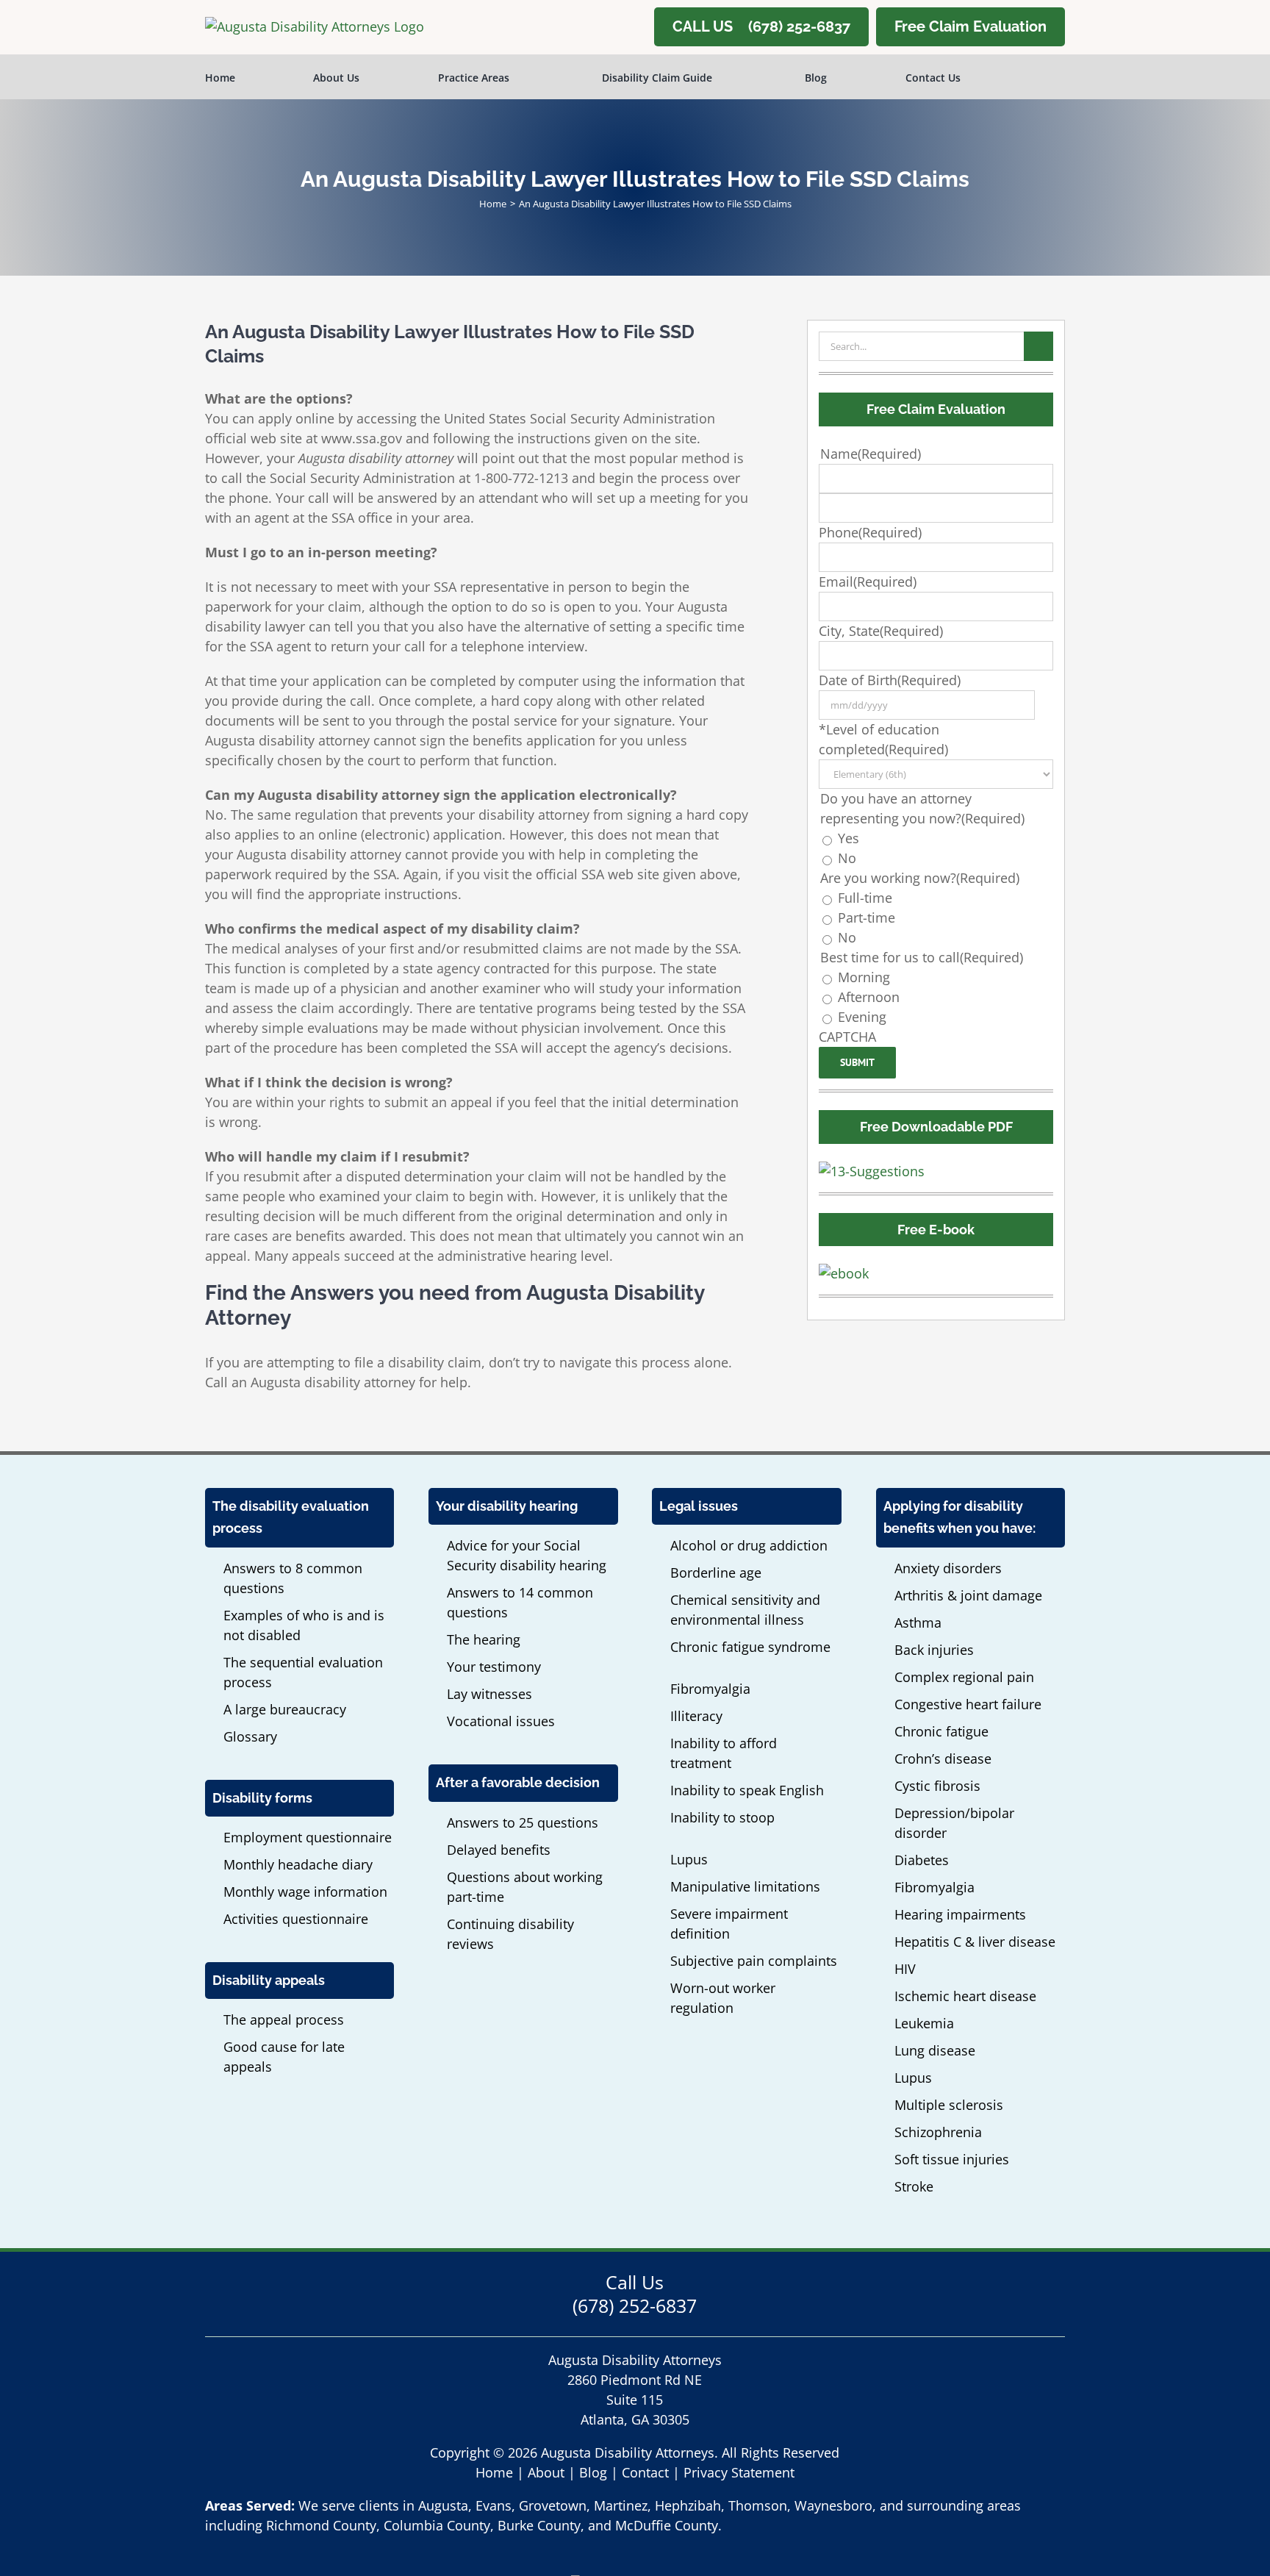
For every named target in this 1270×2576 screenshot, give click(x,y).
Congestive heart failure (968, 1704)
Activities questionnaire (296, 1919)
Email (868, 582)
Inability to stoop (722, 1817)
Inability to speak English (747, 1790)
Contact (645, 2472)
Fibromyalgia (710, 1689)
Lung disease (935, 2050)
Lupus (689, 1859)
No (847, 858)
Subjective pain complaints (754, 1961)
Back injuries (934, 1650)
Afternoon (869, 997)
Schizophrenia (938, 2132)
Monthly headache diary (298, 1864)
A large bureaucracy (285, 1709)
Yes (849, 838)
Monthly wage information (305, 1892)
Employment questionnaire (308, 1837)
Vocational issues (501, 1721)
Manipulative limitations (745, 1886)
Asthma (918, 1622)
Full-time (865, 898)
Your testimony (494, 1667)
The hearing (484, 1639)
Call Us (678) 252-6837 (635, 2294)
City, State (881, 631)
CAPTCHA (847, 1037)
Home (494, 2472)
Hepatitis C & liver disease (975, 1942)
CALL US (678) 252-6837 (761, 26)
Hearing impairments (960, 1914)
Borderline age (716, 1573)
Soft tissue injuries (952, 2159)
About (546, 2472)
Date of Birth (890, 680)
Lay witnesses (489, 1694)
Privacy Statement (739, 2472)
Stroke (914, 2186)
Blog (593, 2472)
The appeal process (284, 2019)
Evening (862, 1017)
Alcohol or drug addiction (749, 1545)
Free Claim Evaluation (971, 26)
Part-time (867, 917)
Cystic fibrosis (937, 1786)
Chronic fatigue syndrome (750, 1647)
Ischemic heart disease (965, 1996)
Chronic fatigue (941, 1731)
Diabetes (922, 1860)
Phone (870, 532)
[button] (1043, 76)
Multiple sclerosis (949, 2105)
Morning (864, 977)
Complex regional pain (964, 1677)
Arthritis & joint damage (968, 1595)
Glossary (250, 1736)
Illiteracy (696, 1716)
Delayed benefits (499, 1850)
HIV (905, 1969)
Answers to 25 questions (523, 1822)
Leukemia (924, 2023)
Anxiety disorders (948, 1568)
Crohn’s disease (943, 1759)
